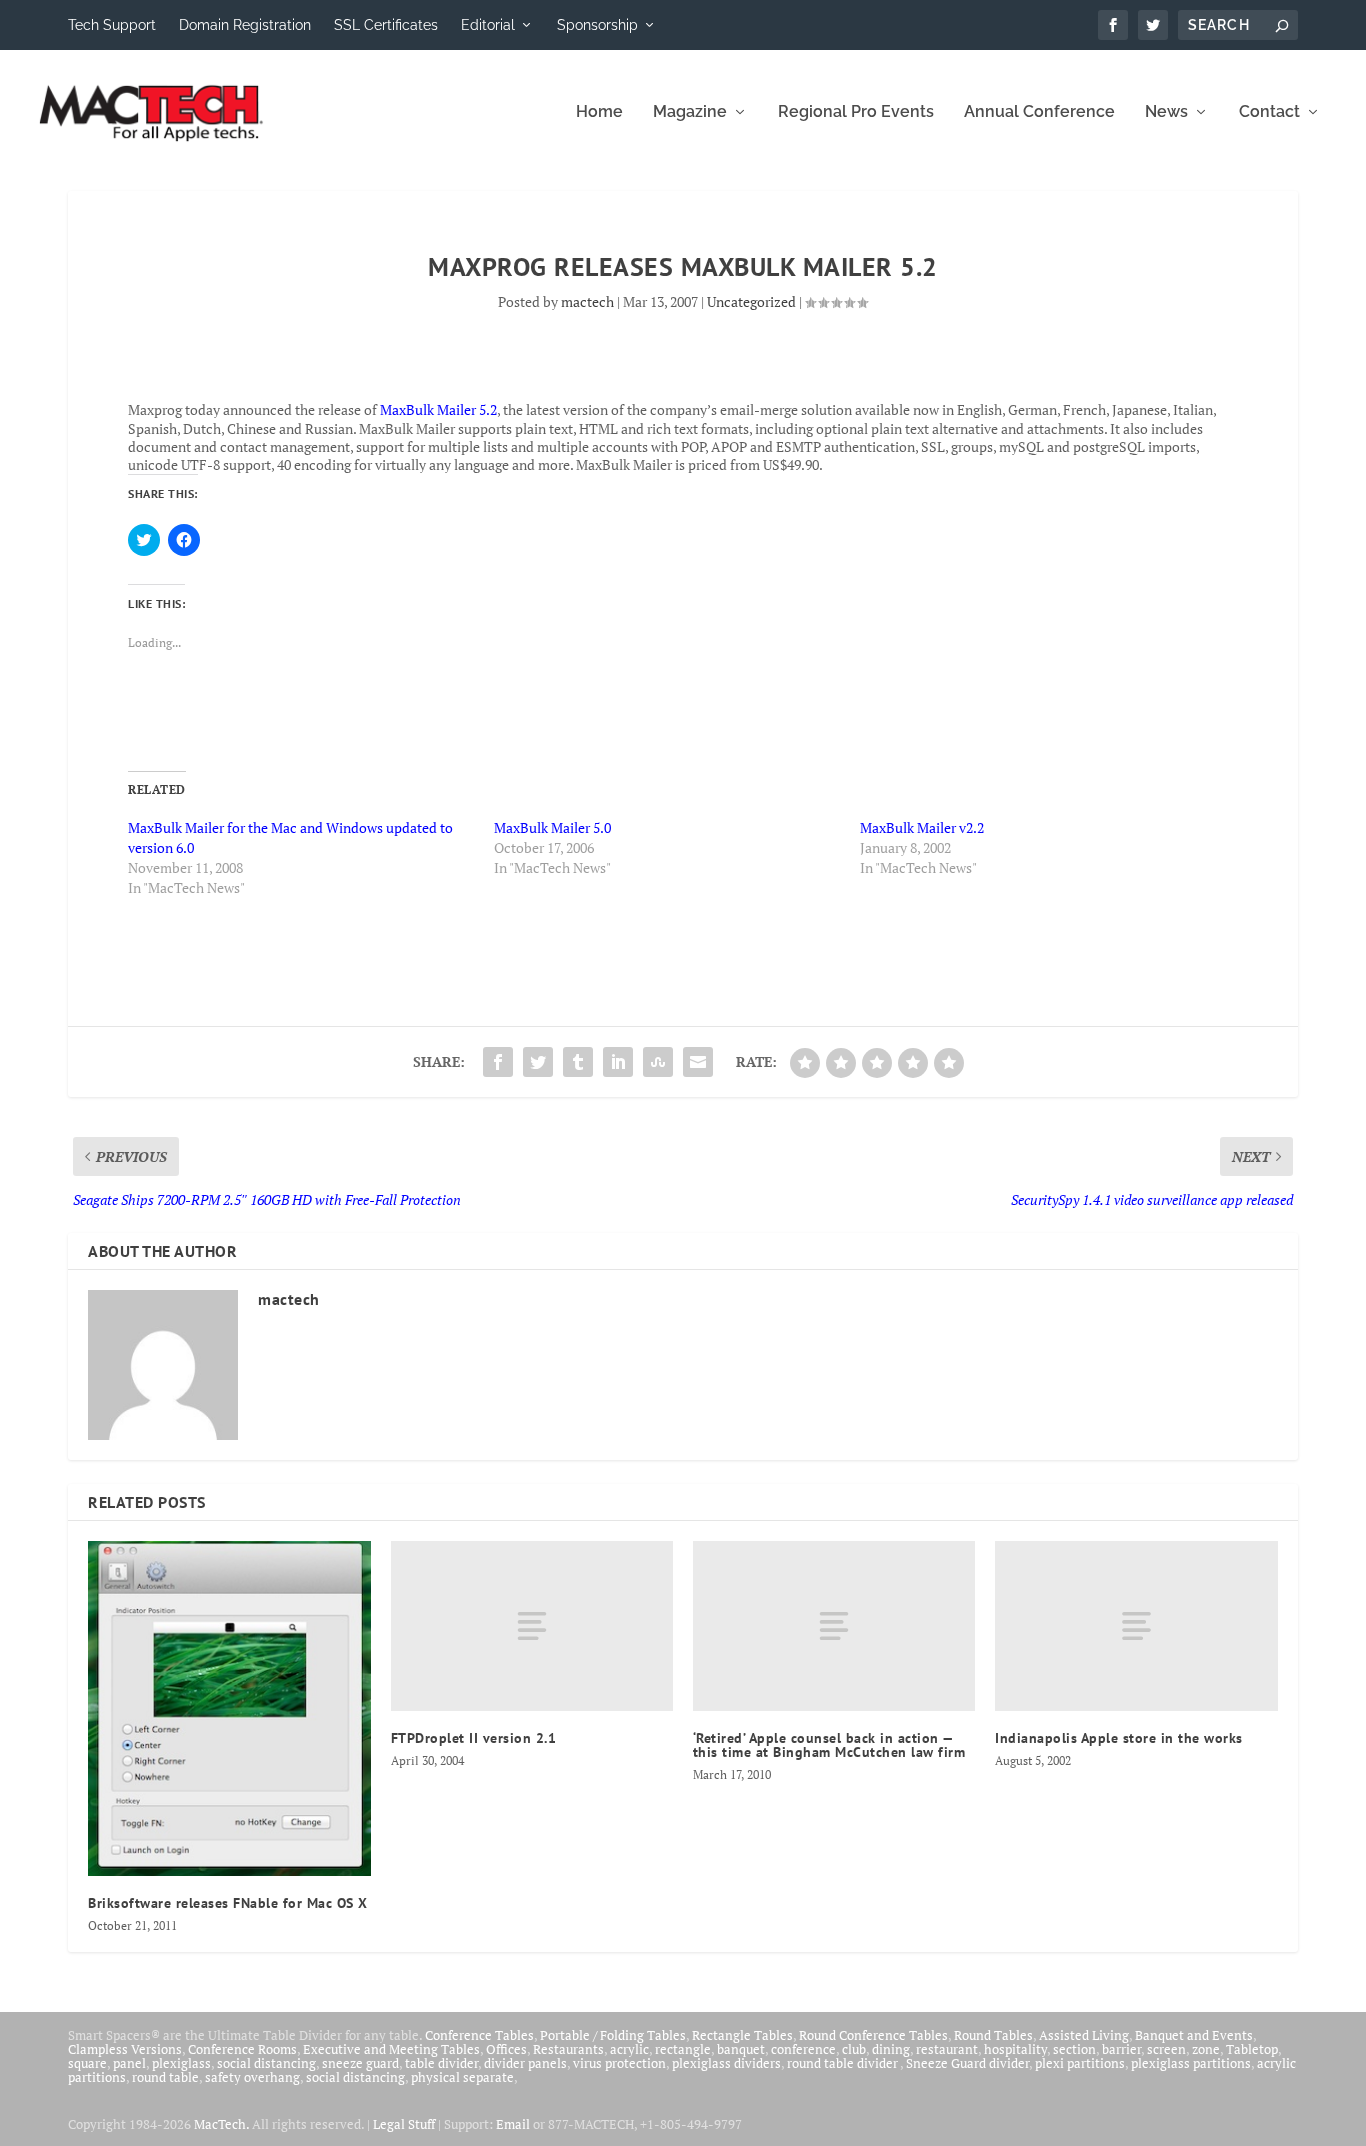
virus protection (619, 2063)
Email (513, 2124)
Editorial (488, 25)
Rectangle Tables (742, 2035)
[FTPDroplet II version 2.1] (532, 1625)
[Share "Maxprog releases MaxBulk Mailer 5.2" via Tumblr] (578, 1062)
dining (891, 2049)
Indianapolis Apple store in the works (1119, 1738)
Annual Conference (1039, 112)
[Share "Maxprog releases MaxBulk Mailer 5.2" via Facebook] (498, 1062)
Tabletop (1252, 2049)
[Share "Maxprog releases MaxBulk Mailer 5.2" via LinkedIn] (618, 1062)
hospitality (1015, 2049)
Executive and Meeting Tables (391, 2049)
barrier (1121, 2049)
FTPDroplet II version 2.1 (474, 1738)
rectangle (683, 2049)
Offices (506, 2049)
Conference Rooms (242, 2049)
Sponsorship (597, 25)
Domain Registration (245, 25)
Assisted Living (1084, 2035)
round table (165, 2077)
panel (129, 2063)
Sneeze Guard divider (967, 2063)
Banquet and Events (1194, 2035)
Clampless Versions (125, 2049)
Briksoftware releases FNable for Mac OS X (228, 1903)
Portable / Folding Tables (613, 2035)
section (1074, 2049)
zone (1206, 2049)
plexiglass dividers (726, 2063)
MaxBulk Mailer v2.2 (922, 827)
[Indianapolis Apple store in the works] (1136, 1625)
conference (803, 2049)
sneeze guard (360, 2063)
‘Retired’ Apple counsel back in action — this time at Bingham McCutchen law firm (829, 1745)
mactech (587, 301)
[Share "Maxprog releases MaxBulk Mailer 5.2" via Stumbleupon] (658, 1062)
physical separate (462, 2077)
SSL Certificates (386, 25)
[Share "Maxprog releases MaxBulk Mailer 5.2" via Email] (698, 1062)
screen (1166, 2049)
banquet (741, 2049)
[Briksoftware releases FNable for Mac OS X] (229, 1708)
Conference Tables (479, 2035)
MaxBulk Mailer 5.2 (438, 409)
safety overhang (252, 2077)
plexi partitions (1080, 2063)
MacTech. (221, 2124)
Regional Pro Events (856, 112)
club (854, 2049)
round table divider (843, 2063)
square (87, 2063)
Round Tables (993, 2035)
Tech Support (112, 25)
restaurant (947, 2049)
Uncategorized (751, 301)
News (1166, 112)
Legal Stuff (404, 2124)
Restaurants (568, 2049)
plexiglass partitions (1191, 2063)
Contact (1269, 112)
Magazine (690, 112)
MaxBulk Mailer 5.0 (552, 827)
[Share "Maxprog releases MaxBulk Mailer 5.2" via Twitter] (538, 1062)
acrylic (629, 2049)
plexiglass (181, 2063)
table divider (441, 2063)
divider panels (525, 2063)
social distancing (266, 2063)
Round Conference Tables (873, 2035)
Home (599, 112)
